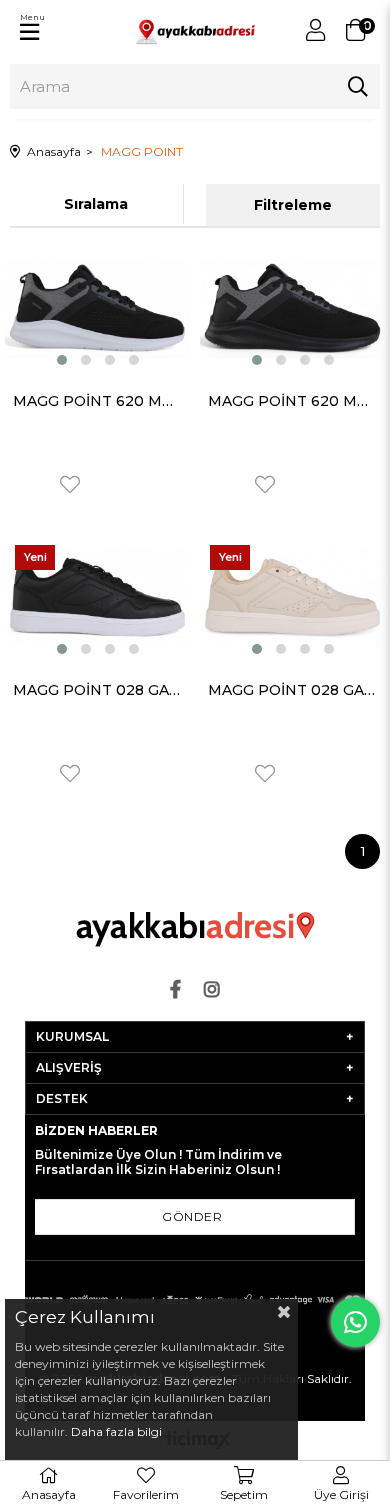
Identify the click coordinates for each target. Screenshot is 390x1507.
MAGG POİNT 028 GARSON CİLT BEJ (292, 690)
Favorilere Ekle (70, 484)
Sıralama (96, 204)
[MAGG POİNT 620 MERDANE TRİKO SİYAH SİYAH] (292, 308)
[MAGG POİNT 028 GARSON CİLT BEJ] (292, 597)
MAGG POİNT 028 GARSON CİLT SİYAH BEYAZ (97, 690)
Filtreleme (293, 205)
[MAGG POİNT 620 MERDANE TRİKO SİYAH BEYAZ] (97, 308)
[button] (62, 360)
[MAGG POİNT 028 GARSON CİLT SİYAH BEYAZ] (97, 597)
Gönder (192, 1216)
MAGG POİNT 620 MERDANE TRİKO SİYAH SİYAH (292, 401)
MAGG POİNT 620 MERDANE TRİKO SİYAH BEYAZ (97, 401)
